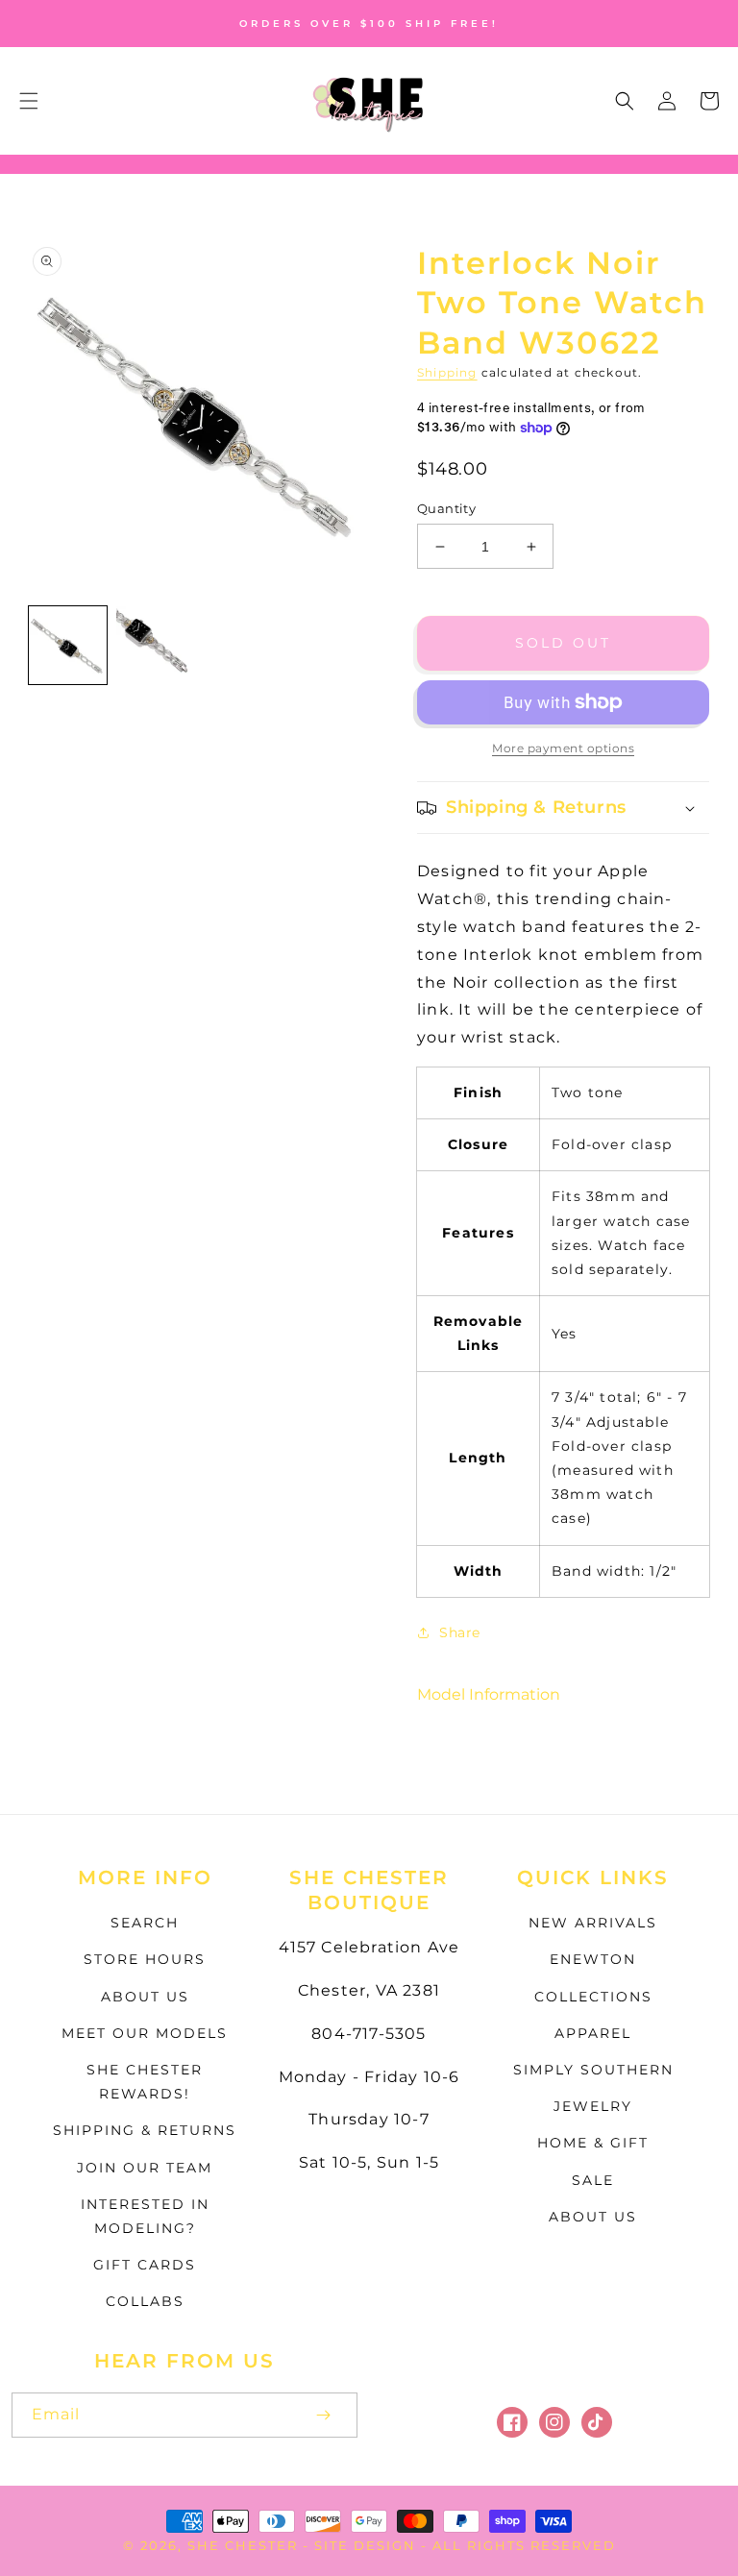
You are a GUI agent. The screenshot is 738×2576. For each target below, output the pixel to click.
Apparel (593, 2033)
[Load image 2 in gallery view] (155, 645)
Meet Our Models (145, 2033)
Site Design (365, 2545)
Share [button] (460, 1632)
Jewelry (593, 2106)
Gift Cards (145, 2265)
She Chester (245, 2545)
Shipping (447, 372)
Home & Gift (593, 2143)
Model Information (489, 1694)
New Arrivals (593, 1923)
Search (145, 1923)
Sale (593, 2180)
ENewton (593, 1959)
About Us (145, 1997)
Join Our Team (145, 2168)
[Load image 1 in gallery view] (68, 645)
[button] (29, 101)
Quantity (446, 508)
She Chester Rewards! (145, 2082)
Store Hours (145, 1959)
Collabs (145, 2301)
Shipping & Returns (145, 2130)
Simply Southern (593, 2070)
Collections (593, 1997)
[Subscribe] (323, 2415)
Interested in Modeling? (145, 2216)
